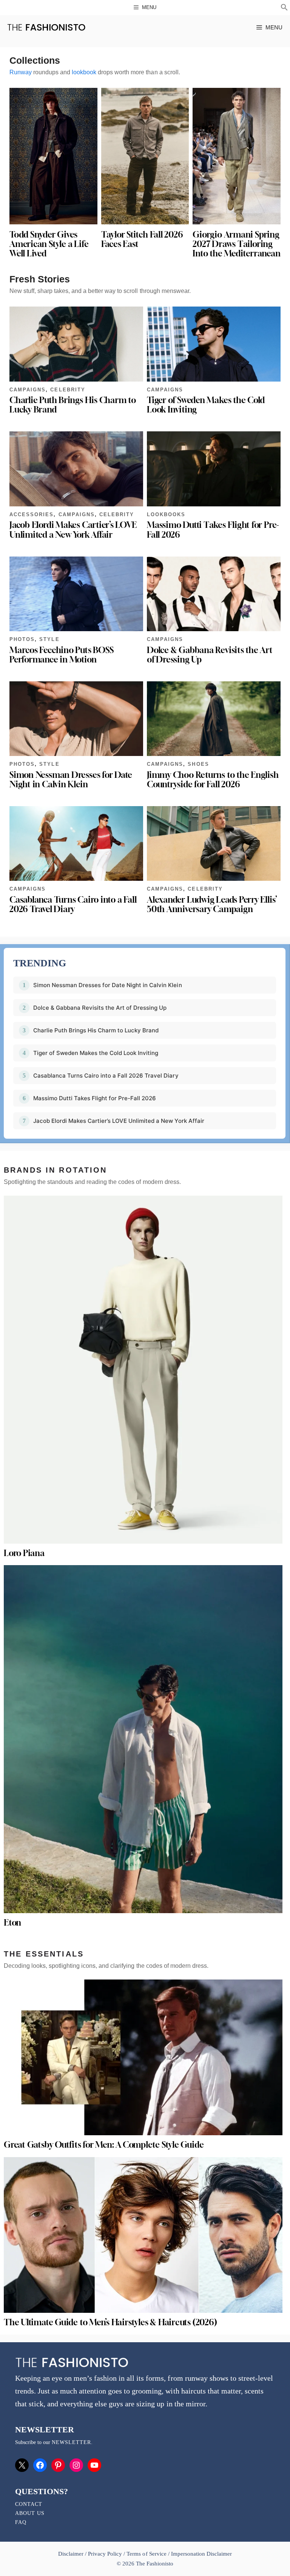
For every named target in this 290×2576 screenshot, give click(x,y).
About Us (30, 2513)
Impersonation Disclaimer (201, 2554)
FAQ (21, 2522)
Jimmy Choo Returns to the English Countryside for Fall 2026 (213, 780)
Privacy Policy (105, 2554)
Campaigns (28, 390)
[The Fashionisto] (46, 27)
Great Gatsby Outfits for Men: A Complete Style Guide (104, 2145)
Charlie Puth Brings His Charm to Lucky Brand (73, 405)
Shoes (198, 764)
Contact (29, 2504)
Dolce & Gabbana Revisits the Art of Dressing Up (210, 655)
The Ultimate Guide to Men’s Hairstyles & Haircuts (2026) (110, 2322)
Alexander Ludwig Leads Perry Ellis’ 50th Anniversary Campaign (212, 904)
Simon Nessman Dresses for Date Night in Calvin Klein (71, 780)
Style (49, 639)
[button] (284, 8)
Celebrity (68, 390)
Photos (22, 639)
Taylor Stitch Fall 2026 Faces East (142, 239)
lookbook (84, 72)
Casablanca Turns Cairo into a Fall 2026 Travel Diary (73, 904)
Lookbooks (166, 514)
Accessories (32, 514)
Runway (21, 72)
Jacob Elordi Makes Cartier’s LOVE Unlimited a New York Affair (73, 530)
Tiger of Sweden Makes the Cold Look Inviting (206, 405)
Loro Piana (24, 1553)
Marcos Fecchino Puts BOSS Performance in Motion (61, 655)
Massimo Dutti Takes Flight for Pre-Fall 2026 (213, 530)
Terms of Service (146, 2554)
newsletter (71, 2442)
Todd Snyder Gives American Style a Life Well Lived (49, 244)
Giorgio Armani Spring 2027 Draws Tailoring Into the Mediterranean (236, 244)
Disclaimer (72, 2554)
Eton (12, 1923)
